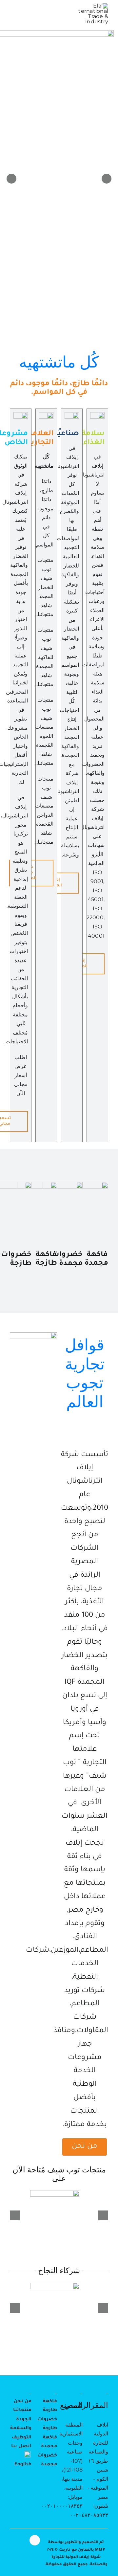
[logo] (93, 6)
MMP (100, 2550)
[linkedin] (35, 2540)
